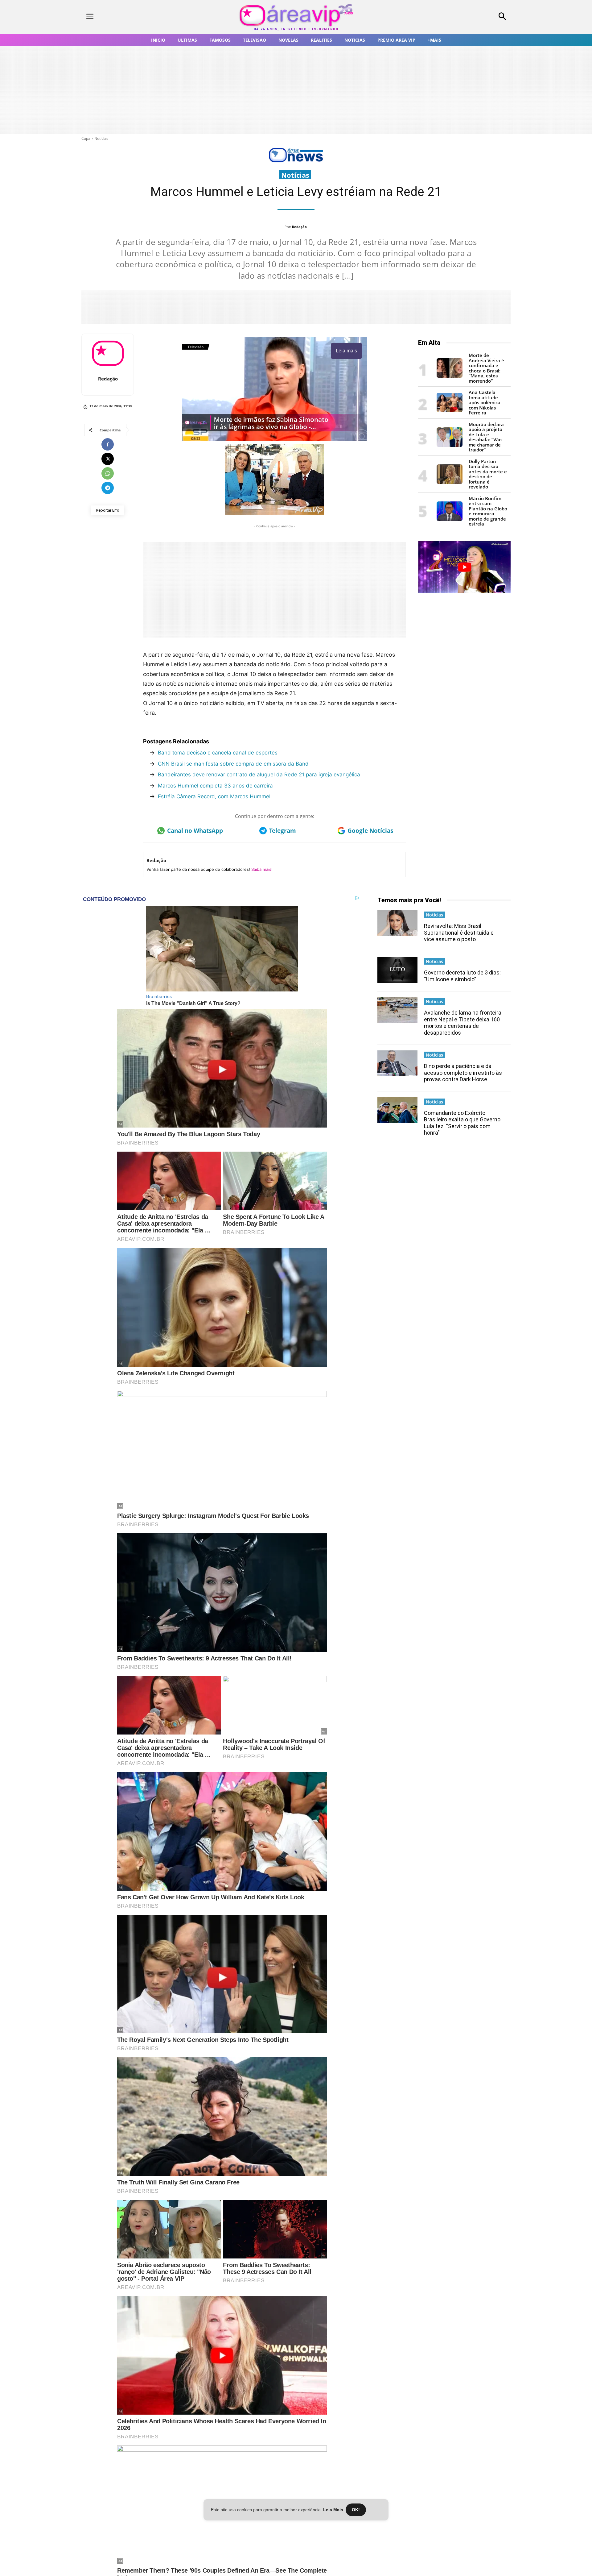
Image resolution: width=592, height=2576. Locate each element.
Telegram (283, 831)
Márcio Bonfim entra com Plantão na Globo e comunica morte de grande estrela (488, 511)
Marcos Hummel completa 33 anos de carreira (215, 786)
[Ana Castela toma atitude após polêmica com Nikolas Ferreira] (450, 411)
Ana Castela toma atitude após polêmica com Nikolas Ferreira (485, 402)
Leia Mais (333, 2510)
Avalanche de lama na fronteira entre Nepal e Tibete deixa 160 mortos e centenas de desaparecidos (463, 1023)
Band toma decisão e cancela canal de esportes (218, 753)
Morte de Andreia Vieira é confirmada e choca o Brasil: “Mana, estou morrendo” (486, 368)
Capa (86, 138)
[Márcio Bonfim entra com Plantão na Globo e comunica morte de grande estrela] (450, 519)
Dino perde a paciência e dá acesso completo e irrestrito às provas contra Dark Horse (463, 1073)
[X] (108, 459)
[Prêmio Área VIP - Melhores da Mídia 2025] (464, 567)
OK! (356, 2510)
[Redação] (108, 353)
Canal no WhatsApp (195, 831)
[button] (462, 17)
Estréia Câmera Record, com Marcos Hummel (214, 796)
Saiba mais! (262, 869)
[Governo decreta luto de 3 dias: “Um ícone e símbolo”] (397, 970)
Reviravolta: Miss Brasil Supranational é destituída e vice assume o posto (459, 933)
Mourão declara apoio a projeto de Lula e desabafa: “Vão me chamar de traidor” (486, 437)
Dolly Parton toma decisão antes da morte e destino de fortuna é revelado (488, 474)
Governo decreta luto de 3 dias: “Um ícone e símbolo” (462, 976)
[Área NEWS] (296, 161)
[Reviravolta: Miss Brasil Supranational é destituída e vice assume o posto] (397, 923)
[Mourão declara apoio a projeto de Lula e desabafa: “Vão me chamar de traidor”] (450, 445)
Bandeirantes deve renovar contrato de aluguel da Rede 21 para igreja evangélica (259, 775)
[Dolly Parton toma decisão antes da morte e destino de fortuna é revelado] (450, 482)
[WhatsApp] (108, 473)
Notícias (101, 138)
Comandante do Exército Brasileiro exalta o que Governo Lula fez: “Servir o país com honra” (462, 1123)
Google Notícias (370, 831)
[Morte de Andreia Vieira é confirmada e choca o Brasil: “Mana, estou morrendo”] (450, 376)
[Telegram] (108, 488)
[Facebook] (108, 444)
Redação (299, 227)
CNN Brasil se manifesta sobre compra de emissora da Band (233, 764)
